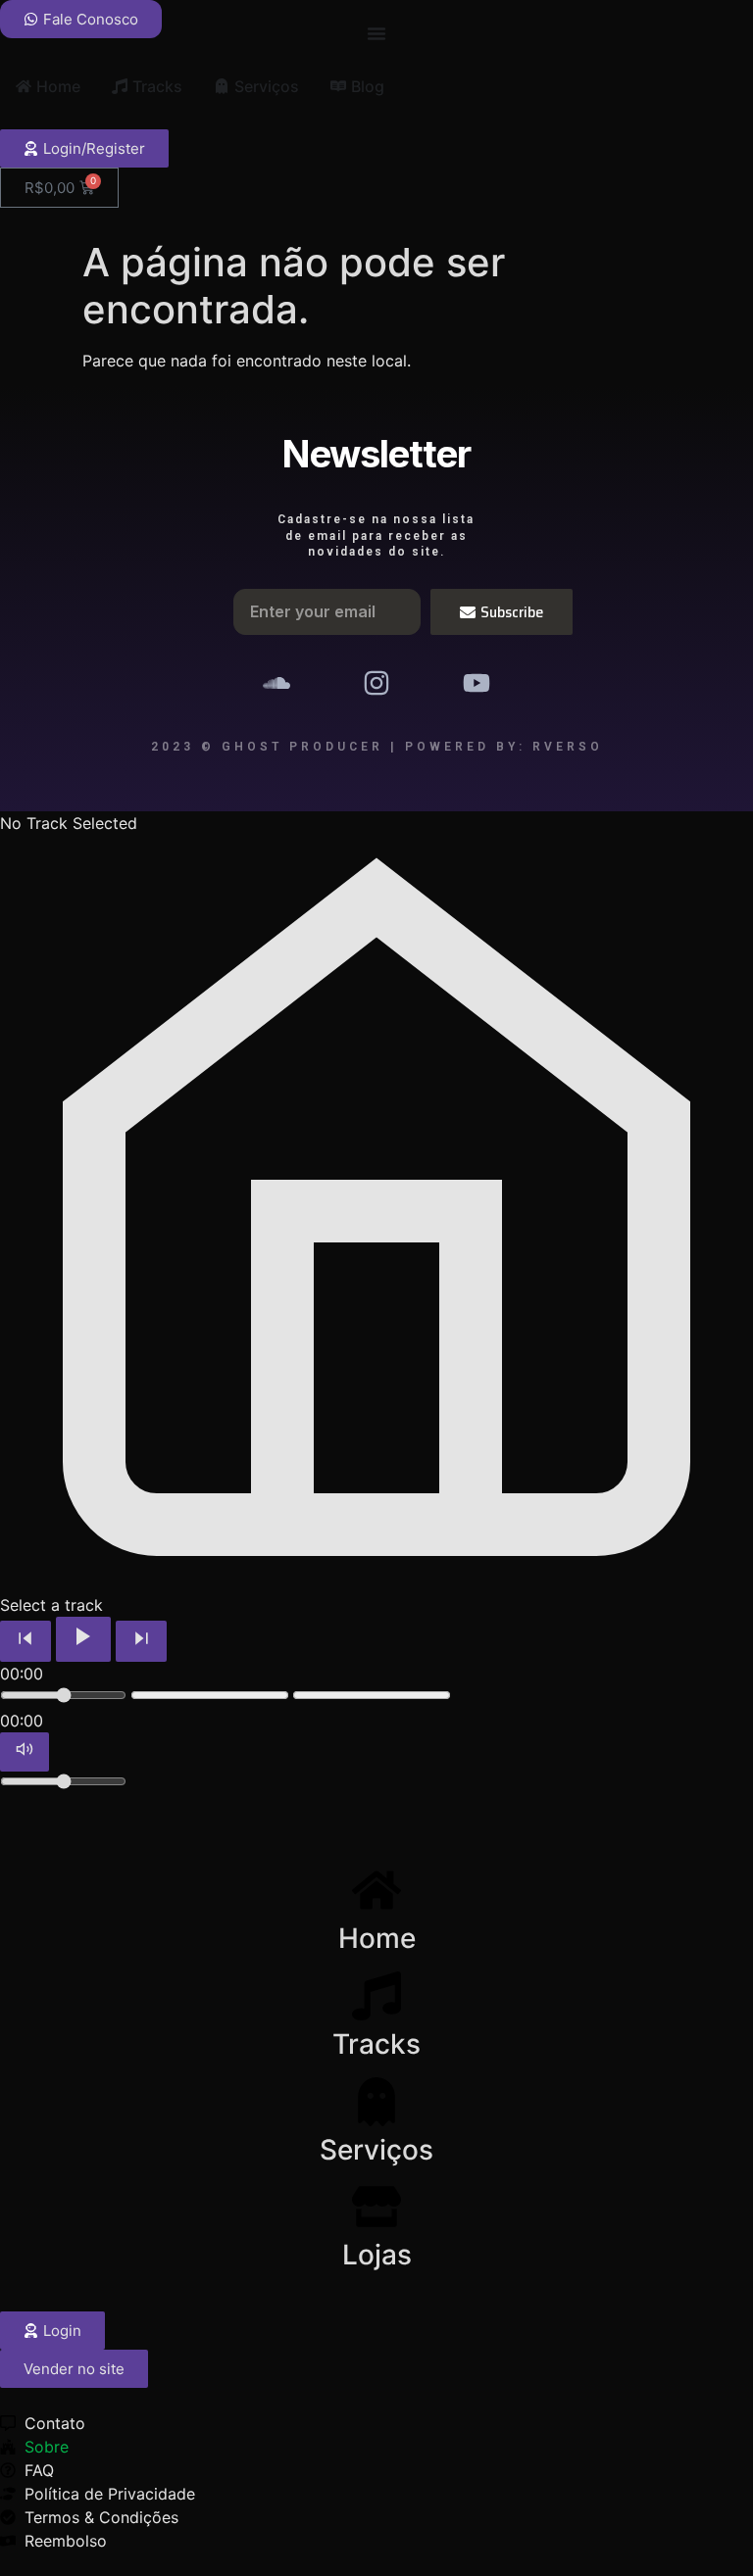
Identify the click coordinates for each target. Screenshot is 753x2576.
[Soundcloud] (276, 683)
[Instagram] (376, 683)
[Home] (376, 1890)
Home (377, 1938)
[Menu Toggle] (376, 33)
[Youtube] (477, 683)
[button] (74, 2369)
